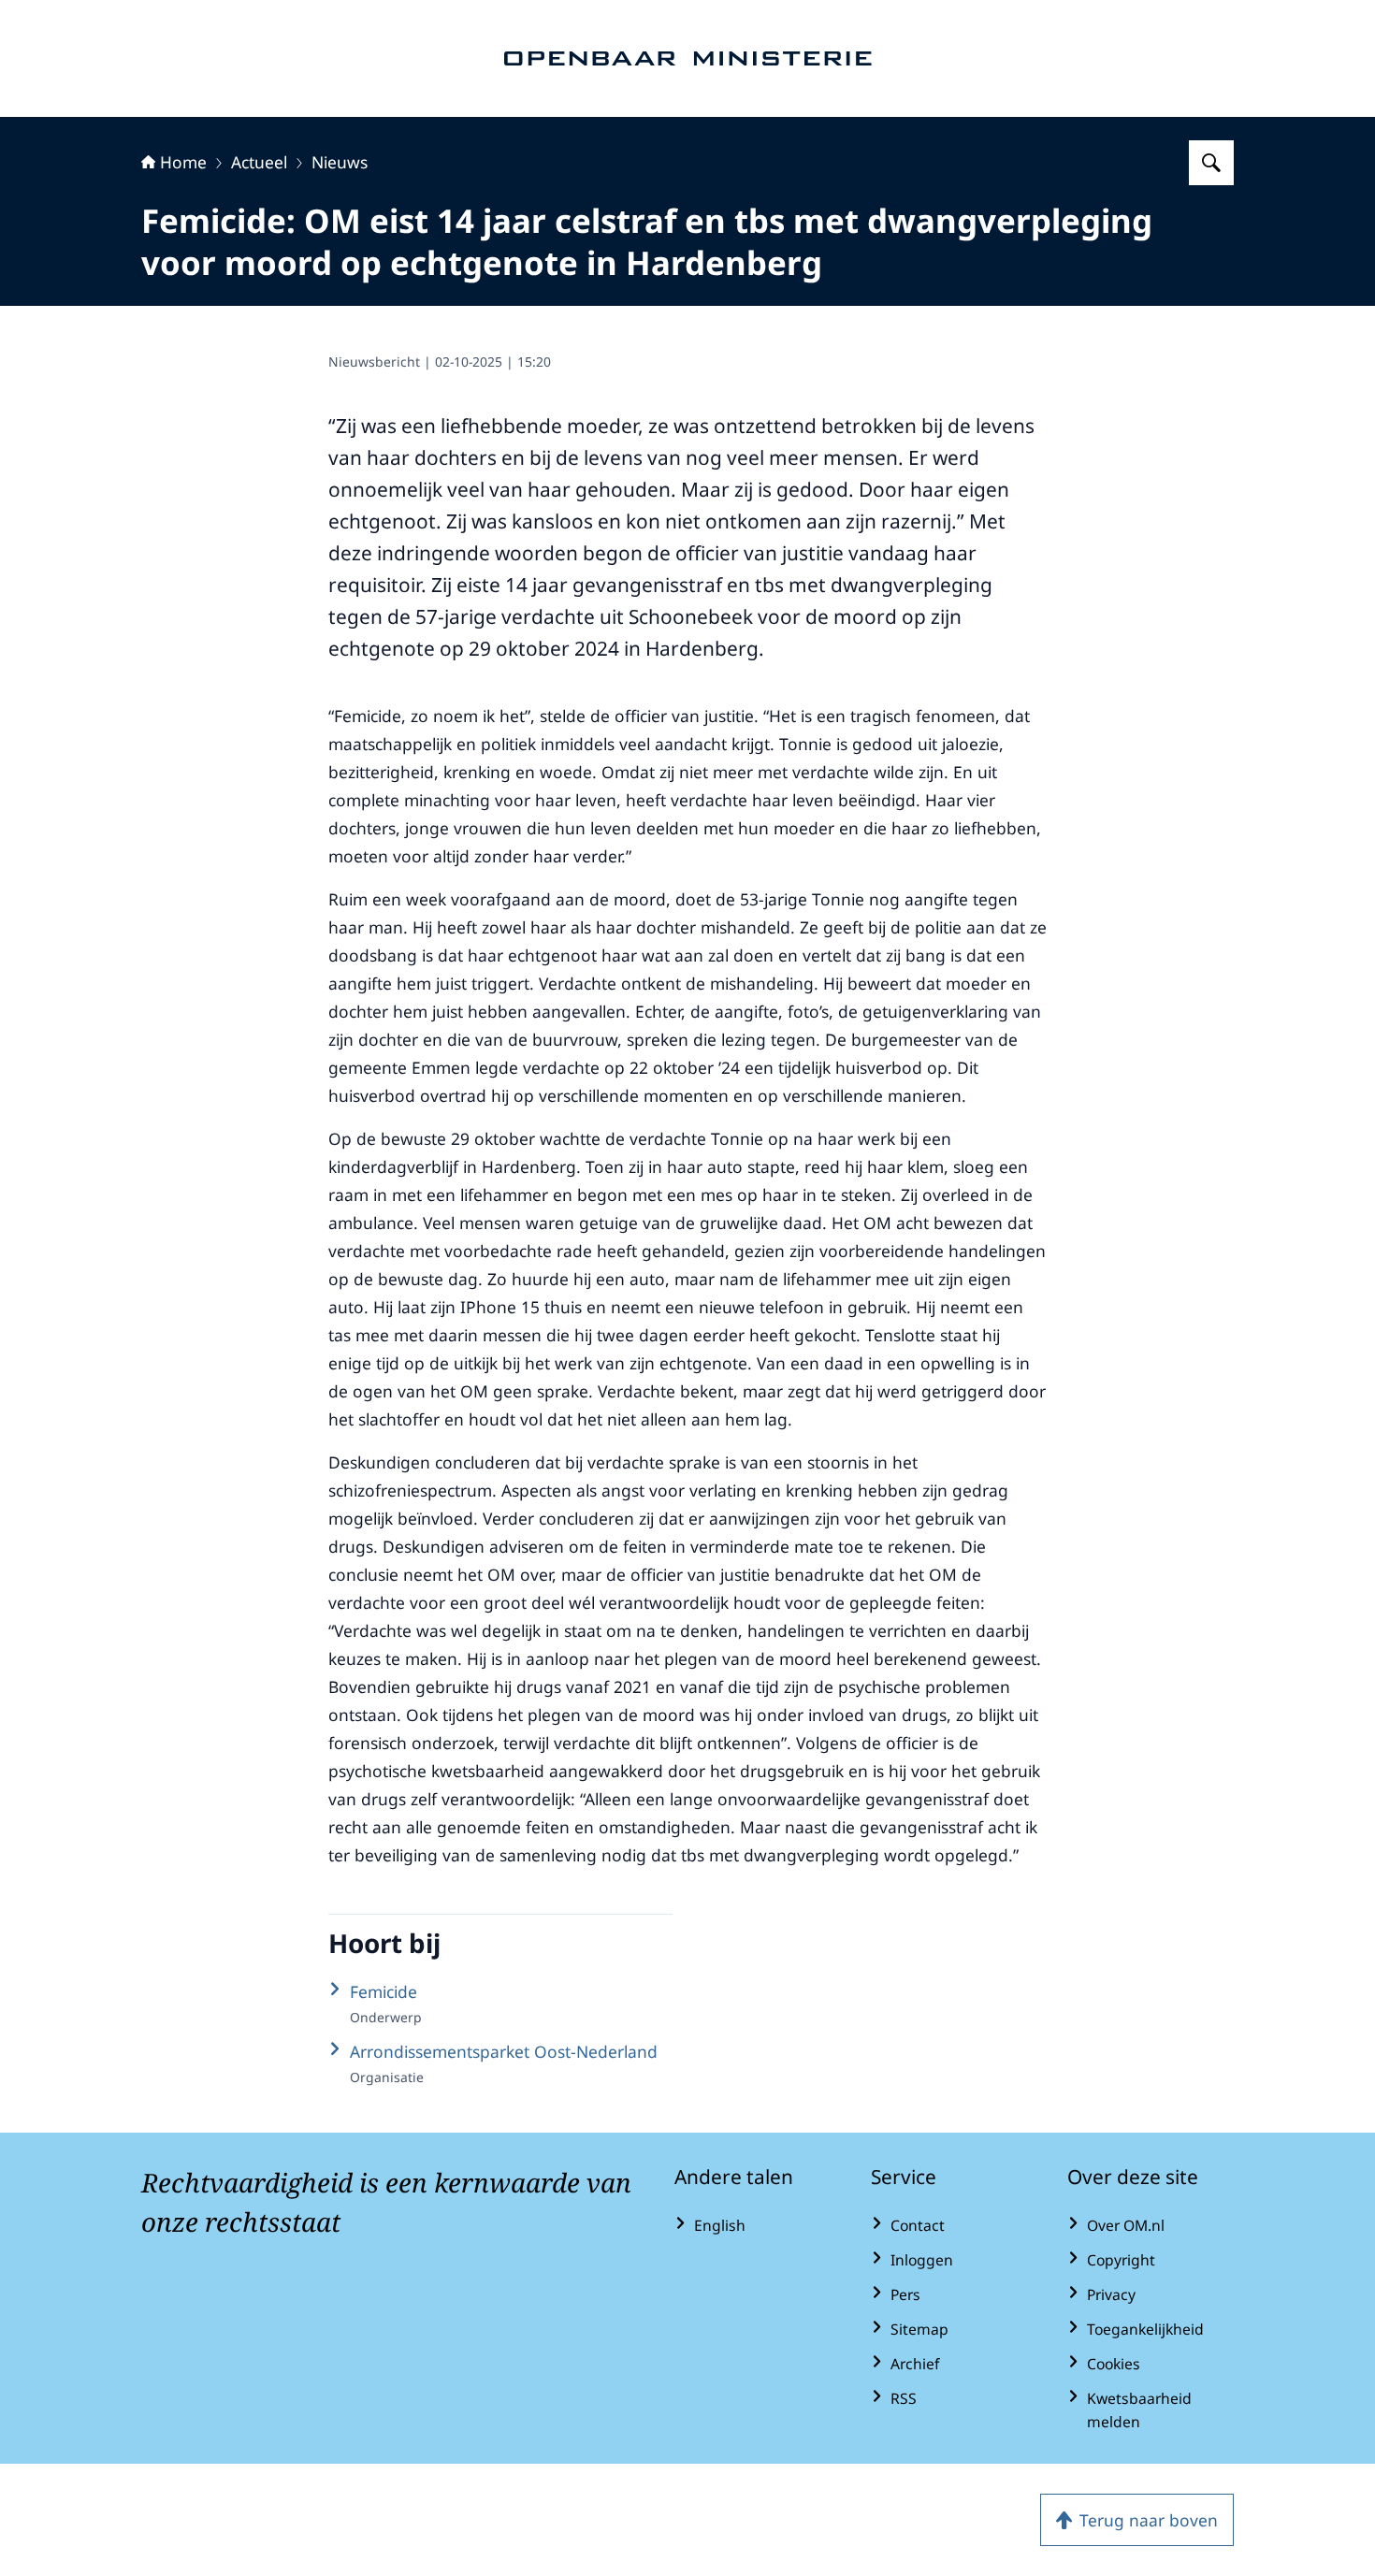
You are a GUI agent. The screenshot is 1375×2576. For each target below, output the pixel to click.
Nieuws (340, 162)
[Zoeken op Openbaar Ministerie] (1211, 163)
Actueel (259, 162)
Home (183, 162)
